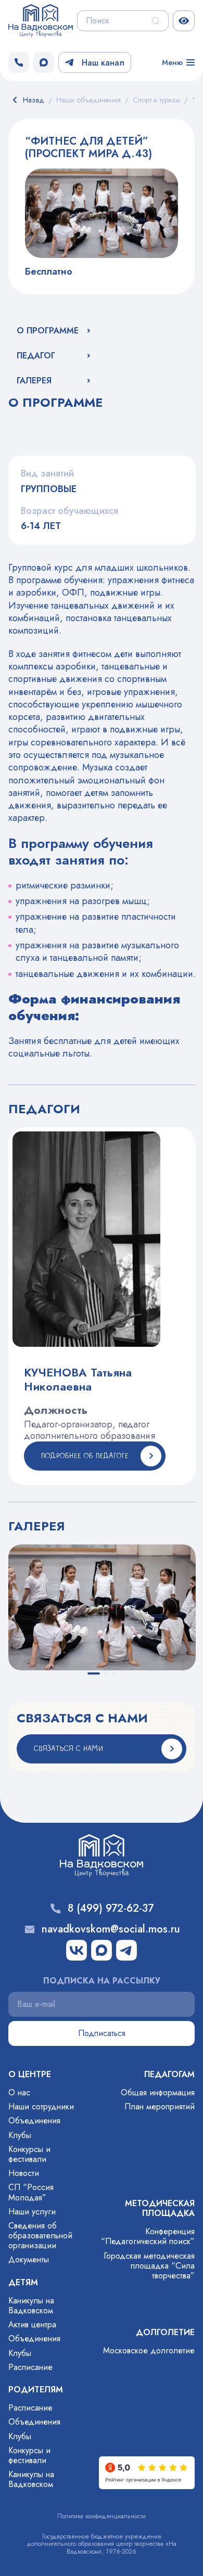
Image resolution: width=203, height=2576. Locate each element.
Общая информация (158, 2092)
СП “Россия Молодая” (31, 2192)
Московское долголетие (149, 2350)
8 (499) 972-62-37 (111, 1909)
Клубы (20, 2135)
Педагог (36, 356)
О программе (48, 331)
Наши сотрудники (41, 2107)
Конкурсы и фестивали (29, 2154)
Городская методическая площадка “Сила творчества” (149, 2266)
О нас (19, 2092)
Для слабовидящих (184, 21)
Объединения (34, 2121)
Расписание (30, 2367)
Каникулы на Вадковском (31, 2305)
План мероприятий (160, 2107)
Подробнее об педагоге (84, 1456)
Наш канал (103, 63)
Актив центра (32, 2324)
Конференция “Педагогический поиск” (148, 2236)
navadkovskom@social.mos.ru (111, 1929)
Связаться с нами (68, 1749)
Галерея (34, 381)
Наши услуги (32, 2212)
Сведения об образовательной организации (40, 2236)
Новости (24, 2173)
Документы (29, 2259)
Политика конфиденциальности (102, 2516)
